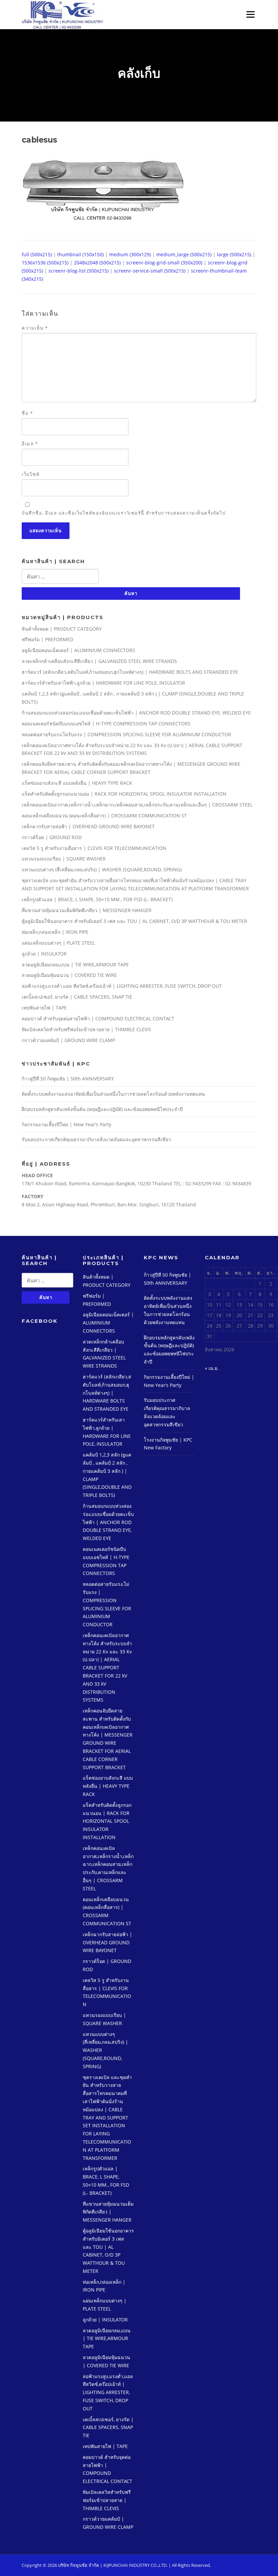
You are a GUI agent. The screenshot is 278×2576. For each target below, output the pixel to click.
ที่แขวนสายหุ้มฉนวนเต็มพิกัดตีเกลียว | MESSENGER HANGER (87, 910)
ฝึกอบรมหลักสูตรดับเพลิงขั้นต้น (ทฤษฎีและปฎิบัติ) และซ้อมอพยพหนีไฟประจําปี (102, 1109)
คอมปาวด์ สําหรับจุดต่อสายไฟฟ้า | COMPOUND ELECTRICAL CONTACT (98, 1018)
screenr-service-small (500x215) (150, 271)
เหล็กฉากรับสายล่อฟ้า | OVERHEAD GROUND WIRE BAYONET (88, 826)
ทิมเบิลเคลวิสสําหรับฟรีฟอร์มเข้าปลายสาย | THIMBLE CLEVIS (86, 1029)
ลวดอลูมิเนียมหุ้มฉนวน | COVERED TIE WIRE (69, 975)
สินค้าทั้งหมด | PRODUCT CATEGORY (62, 629)
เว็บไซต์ (31, 474)
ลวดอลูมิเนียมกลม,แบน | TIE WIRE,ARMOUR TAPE (75, 965)
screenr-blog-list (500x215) (78, 271)
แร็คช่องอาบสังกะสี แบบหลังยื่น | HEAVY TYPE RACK (77, 783)
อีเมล (30, 444)
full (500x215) (37, 254)
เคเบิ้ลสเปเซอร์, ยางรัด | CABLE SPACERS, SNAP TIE (77, 997)
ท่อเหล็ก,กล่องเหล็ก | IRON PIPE (55, 932)
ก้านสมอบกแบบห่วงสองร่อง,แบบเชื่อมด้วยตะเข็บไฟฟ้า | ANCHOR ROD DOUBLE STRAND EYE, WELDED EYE (136, 713)
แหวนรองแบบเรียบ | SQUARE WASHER (64, 859)
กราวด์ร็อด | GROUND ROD (52, 837)
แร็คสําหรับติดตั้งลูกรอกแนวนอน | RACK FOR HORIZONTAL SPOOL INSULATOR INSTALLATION (124, 794)
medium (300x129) (130, 254)
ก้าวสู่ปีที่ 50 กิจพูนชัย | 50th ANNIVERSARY (68, 1079)
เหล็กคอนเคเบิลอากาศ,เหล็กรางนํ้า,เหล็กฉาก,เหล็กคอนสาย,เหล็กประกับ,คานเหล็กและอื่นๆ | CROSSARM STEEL (137, 805)
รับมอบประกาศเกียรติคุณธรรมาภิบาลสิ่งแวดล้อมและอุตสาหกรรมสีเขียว (96, 1139)
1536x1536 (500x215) (45, 263)
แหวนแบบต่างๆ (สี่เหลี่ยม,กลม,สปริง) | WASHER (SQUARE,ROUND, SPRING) (102, 869)
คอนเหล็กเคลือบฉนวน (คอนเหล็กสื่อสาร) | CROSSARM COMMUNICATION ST (104, 816)
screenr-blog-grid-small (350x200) (164, 263)
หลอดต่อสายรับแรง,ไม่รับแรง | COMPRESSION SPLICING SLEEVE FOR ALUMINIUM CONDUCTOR (126, 734)
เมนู (249, 14)
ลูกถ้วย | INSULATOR (44, 954)
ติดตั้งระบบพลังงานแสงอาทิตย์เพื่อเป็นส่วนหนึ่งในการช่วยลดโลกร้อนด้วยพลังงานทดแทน (113, 1094)
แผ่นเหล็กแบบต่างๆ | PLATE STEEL (58, 943)
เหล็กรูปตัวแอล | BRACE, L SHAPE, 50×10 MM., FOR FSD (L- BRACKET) (97, 899)
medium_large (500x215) (184, 254)
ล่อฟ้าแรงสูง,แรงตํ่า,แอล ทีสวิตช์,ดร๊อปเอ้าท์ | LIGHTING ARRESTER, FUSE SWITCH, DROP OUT (122, 986)
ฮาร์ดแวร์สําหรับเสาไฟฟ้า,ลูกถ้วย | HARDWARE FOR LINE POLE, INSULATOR (103, 683)
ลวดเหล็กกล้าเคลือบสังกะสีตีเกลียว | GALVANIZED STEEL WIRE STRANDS (99, 661)
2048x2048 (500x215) (97, 263)
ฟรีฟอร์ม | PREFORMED (47, 639)
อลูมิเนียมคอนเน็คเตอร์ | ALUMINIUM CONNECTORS (78, 650)
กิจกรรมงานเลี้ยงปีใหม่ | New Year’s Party (66, 1124)
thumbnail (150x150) (81, 254)
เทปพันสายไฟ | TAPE (44, 1008)
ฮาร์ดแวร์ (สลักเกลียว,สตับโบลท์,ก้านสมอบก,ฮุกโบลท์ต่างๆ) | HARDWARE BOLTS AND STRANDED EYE (130, 672)
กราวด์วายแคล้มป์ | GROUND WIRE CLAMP (68, 1040)
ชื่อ (27, 413)
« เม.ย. (212, 1368)
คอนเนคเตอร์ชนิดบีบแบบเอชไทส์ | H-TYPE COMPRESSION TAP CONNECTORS (106, 724)
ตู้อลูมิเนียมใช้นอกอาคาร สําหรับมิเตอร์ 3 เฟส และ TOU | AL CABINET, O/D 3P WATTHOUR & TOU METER (134, 921)
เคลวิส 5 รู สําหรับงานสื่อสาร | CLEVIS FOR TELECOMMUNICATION (94, 848)
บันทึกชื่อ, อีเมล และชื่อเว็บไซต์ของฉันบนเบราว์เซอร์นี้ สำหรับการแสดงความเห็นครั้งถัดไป (124, 513)
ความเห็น (35, 328)
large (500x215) (234, 254)
